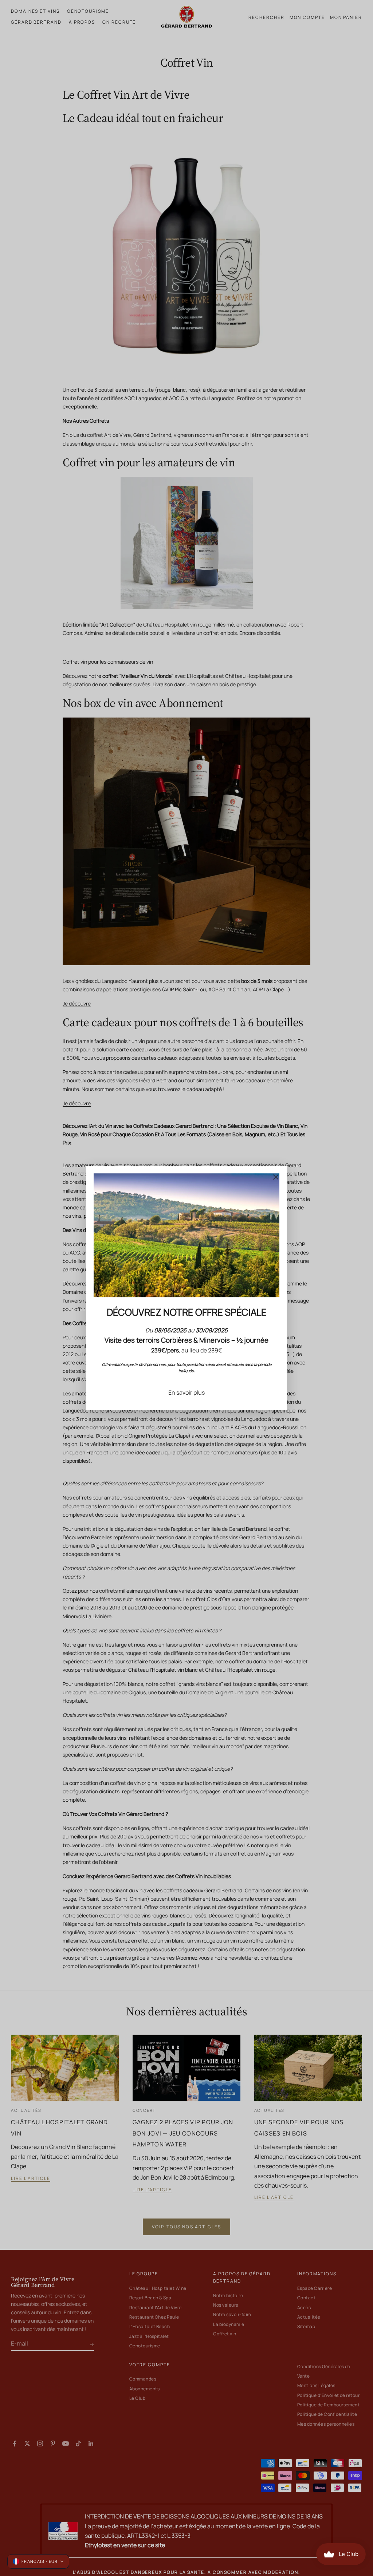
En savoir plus (186, 1392)
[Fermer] (276, 1177)
